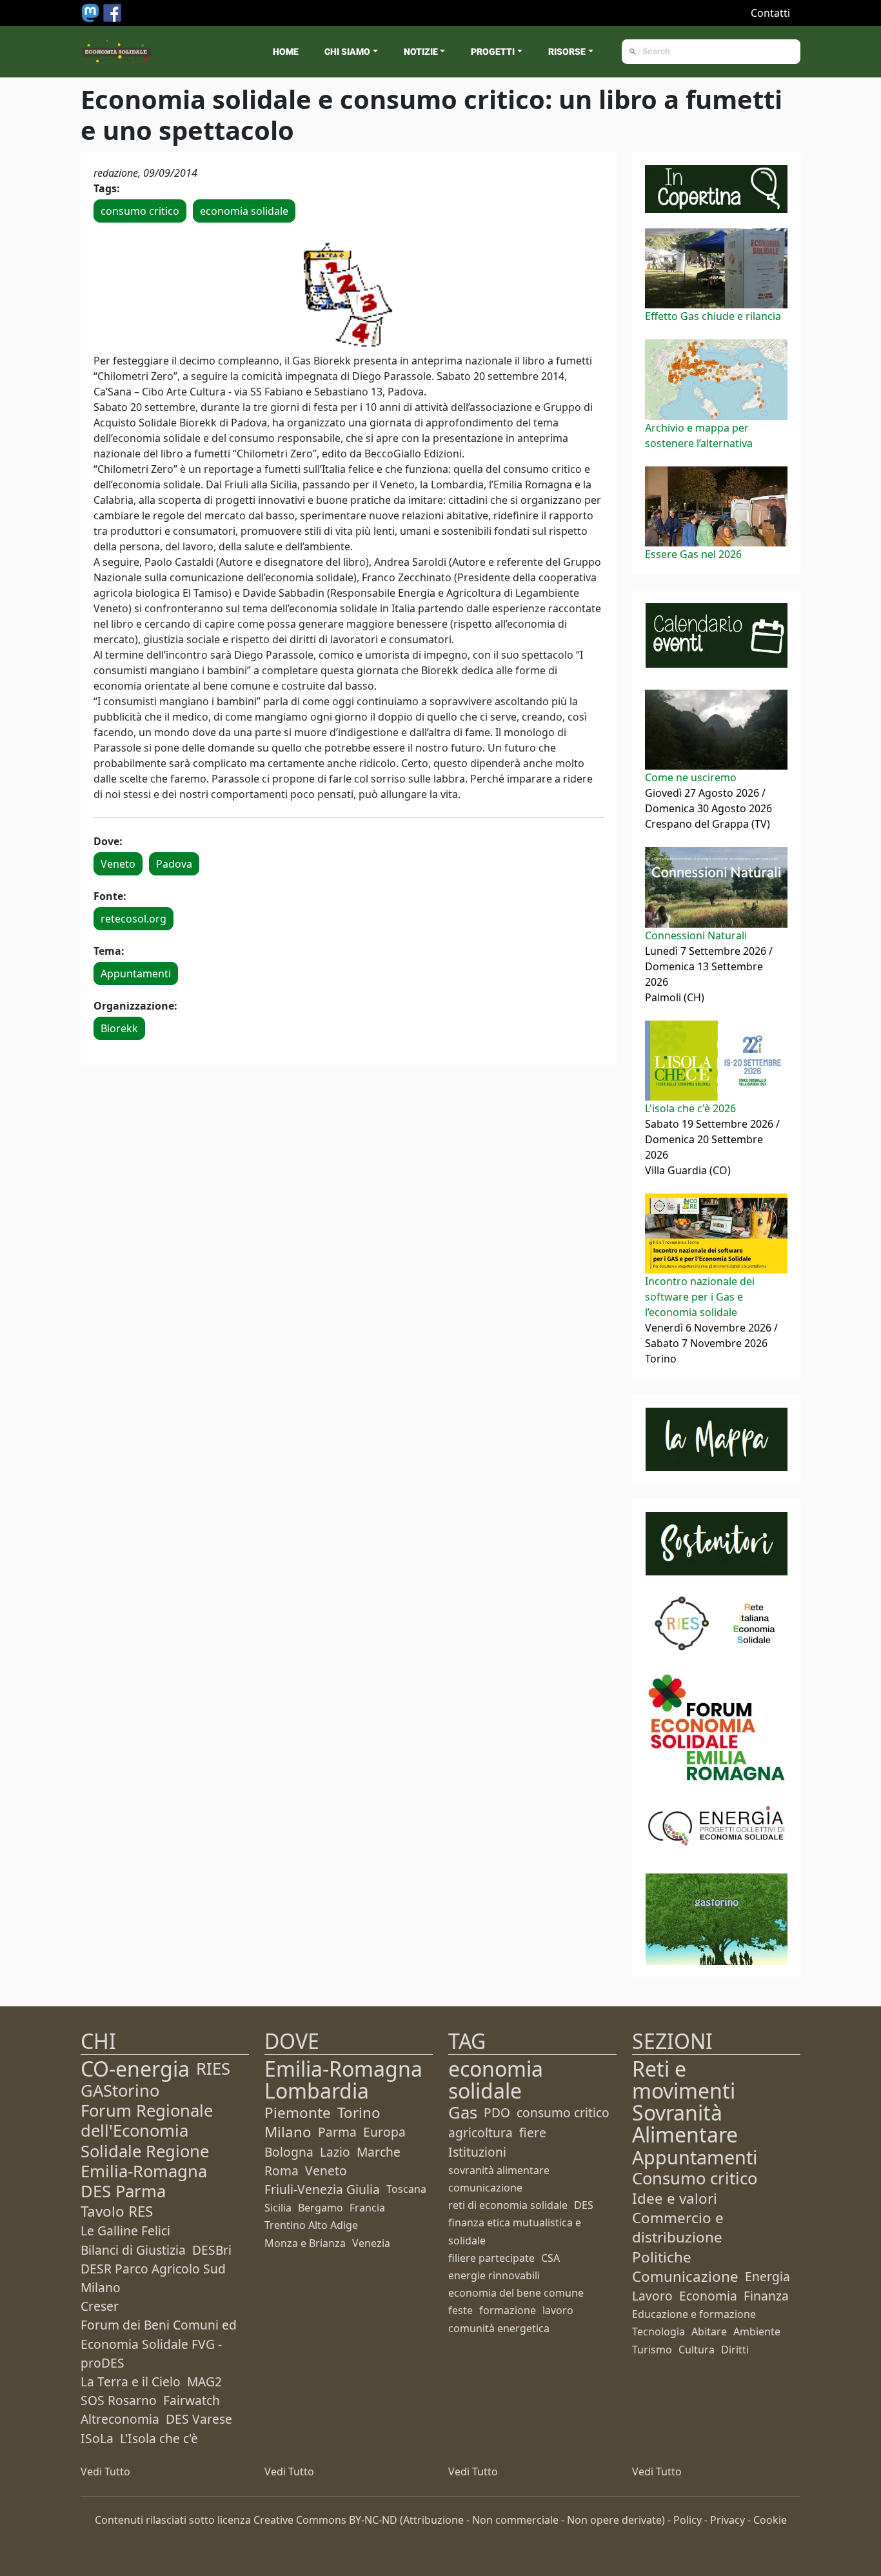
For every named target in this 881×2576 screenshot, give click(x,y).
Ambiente (757, 2331)
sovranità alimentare (499, 2170)
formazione (508, 2310)
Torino (359, 2112)
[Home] (117, 52)
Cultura (697, 2350)
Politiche (662, 2257)
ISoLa (97, 2438)
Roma (282, 2171)
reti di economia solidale (508, 2205)
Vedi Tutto (105, 2471)
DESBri (212, 2250)
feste (460, 2310)
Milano (288, 2132)
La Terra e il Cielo (131, 2381)
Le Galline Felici (125, 2231)
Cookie (770, 2520)
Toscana (406, 2189)
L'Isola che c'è (159, 2438)
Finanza (766, 2296)
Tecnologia (658, 2331)
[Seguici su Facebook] (112, 12)
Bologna (289, 2152)
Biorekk (119, 1028)
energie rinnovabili (494, 2275)
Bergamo (321, 2208)
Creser (100, 2306)
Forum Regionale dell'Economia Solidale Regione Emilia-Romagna (147, 2141)
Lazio (335, 2152)
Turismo (652, 2350)
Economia (708, 2296)
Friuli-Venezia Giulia (322, 2189)
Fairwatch (192, 2400)
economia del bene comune (516, 2293)
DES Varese (199, 2419)
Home (286, 52)
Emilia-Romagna (343, 2069)
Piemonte (298, 2112)
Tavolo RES (117, 2211)
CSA (550, 2258)
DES (584, 2205)
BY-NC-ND (373, 2520)
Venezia (371, 2243)
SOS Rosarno (119, 2400)
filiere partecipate (491, 2258)
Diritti (735, 2350)
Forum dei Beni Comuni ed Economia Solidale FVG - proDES (159, 2343)
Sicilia (278, 2208)
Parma (337, 2132)
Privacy (728, 2520)
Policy (688, 2520)
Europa (384, 2132)
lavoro (558, 2310)
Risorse (567, 52)
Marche (379, 2152)
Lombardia (317, 2091)
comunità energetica (499, 2328)
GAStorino (120, 2091)
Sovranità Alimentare (685, 2123)
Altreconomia (120, 2419)
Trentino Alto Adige (311, 2225)
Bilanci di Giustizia (133, 2250)
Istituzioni (477, 2152)
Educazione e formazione (694, 2314)
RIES (213, 2069)
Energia (767, 2276)
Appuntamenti (136, 973)
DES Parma (123, 2191)
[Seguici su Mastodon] (92, 12)
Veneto (118, 864)
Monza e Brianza (305, 2243)
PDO (497, 2112)
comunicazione (485, 2188)
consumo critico (140, 211)
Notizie (421, 52)
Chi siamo (347, 52)
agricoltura (480, 2132)
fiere (533, 2132)
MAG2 (204, 2381)
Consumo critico (695, 2178)
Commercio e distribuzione (678, 2227)
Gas (463, 2112)
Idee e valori (675, 2198)
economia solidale (244, 211)
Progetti (493, 52)
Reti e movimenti (684, 2080)
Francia (367, 2208)
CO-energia (135, 2069)
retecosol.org (134, 919)
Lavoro (652, 2296)
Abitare (709, 2331)
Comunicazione (685, 2276)
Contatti (770, 13)
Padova (174, 864)
